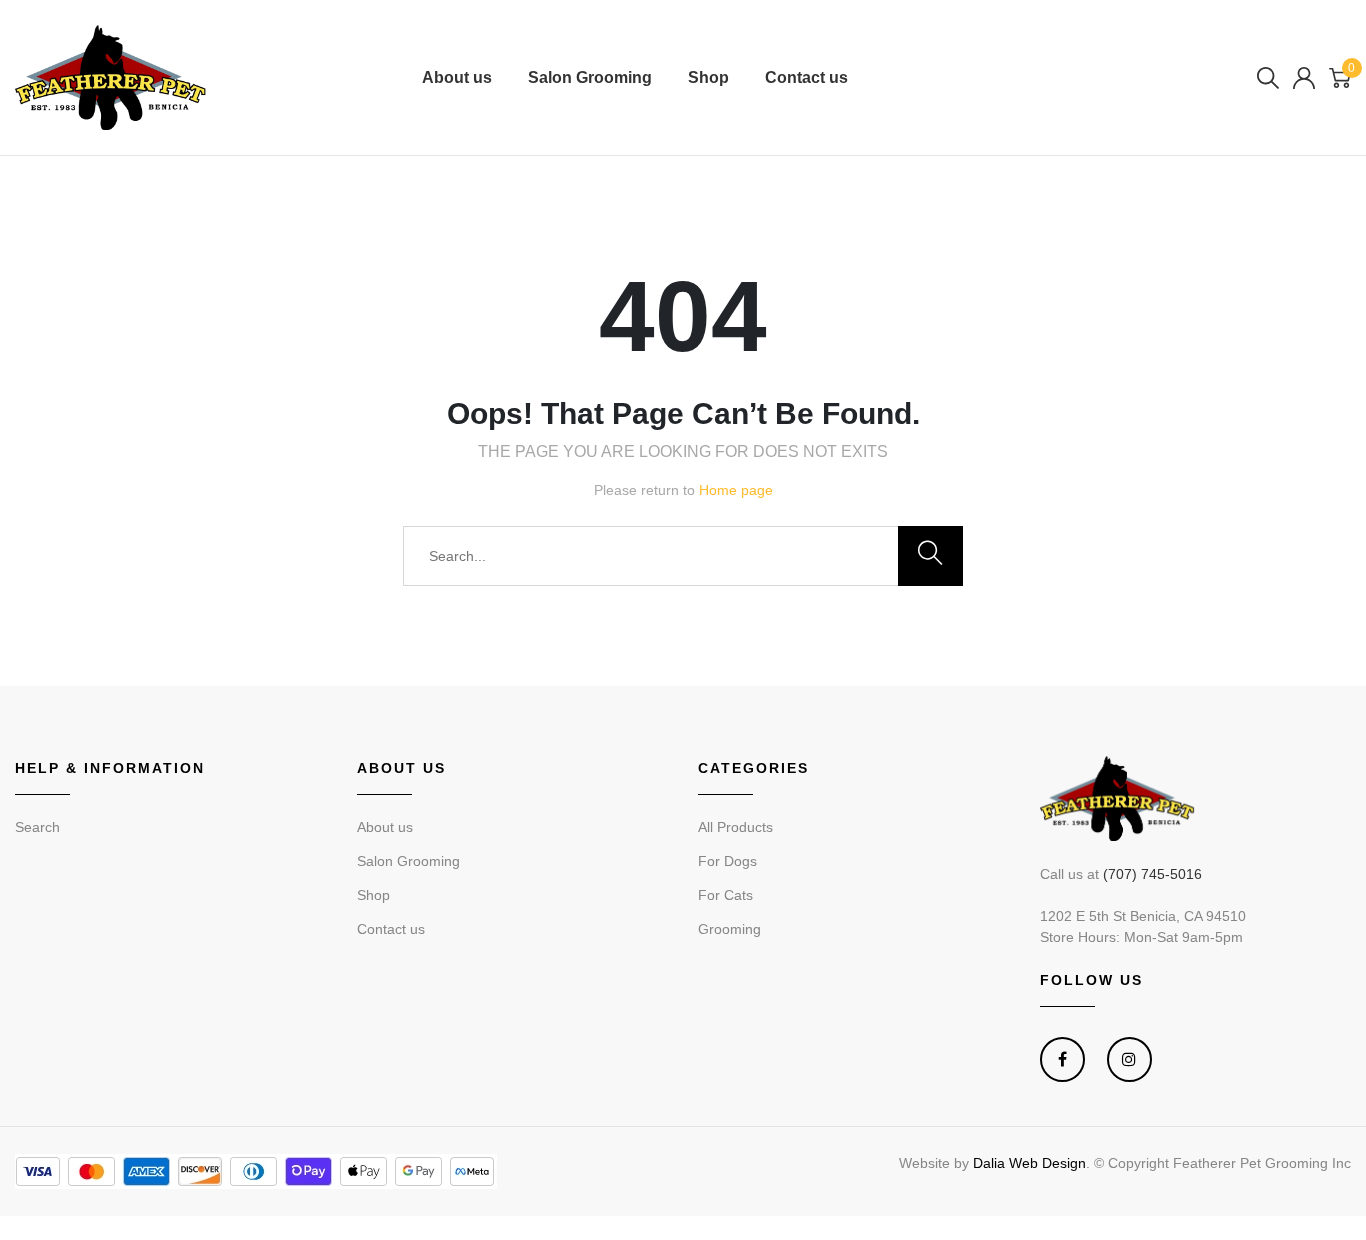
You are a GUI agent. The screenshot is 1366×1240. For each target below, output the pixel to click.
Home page (736, 490)
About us (457, 77)
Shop (708, 77)
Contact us (806, 77)
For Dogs (727, 861)
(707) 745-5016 (1152, 874)
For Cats (725, 895)
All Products (735, 827)
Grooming (729, 929)
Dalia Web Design (1029, 1163)
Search (37, 827)
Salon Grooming (590, 77)
